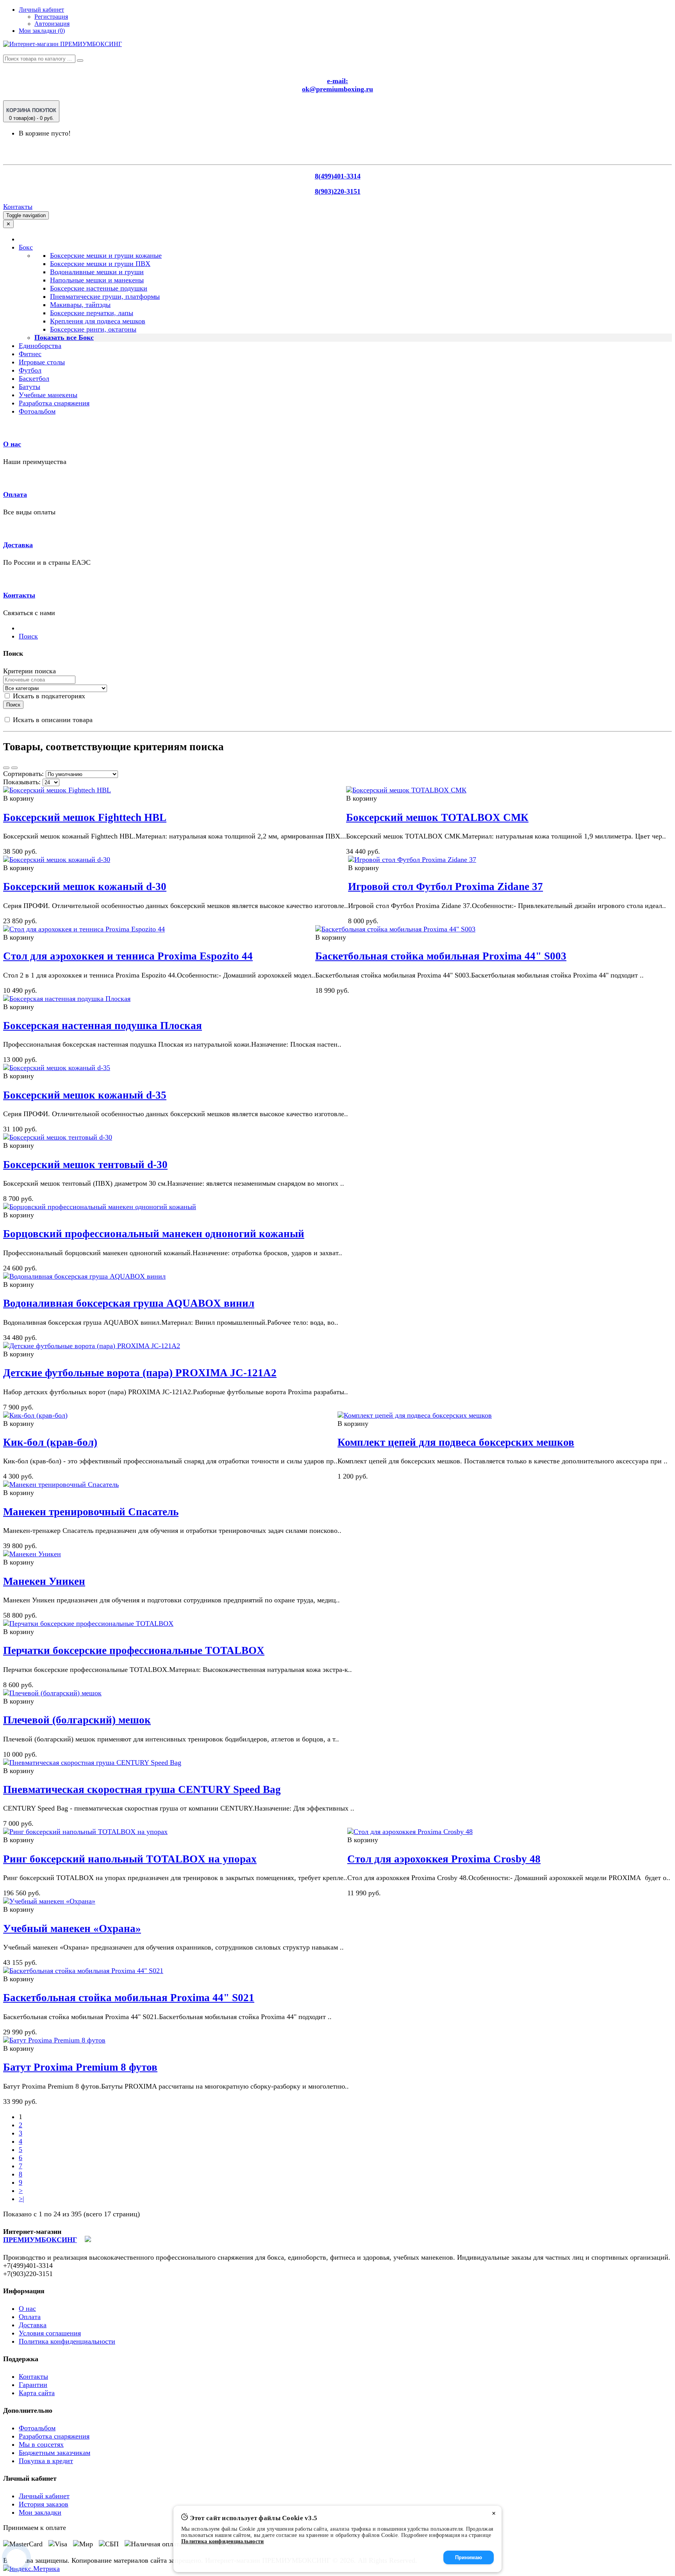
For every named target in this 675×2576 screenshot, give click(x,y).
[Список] (6, 768)
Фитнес (30, 354)
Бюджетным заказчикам (54, 2453)
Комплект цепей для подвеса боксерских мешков (456, 1442)
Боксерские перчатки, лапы (92, 313)
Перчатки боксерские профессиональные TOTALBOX (134, 1650)
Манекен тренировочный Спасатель (91, 1512)
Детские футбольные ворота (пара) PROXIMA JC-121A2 (140, 1373)
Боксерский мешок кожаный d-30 (85, 887)
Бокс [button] (26, 247)
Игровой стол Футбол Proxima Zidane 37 (446, 887)
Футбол (30, 370)
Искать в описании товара (52, 720)
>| (21, 2199)
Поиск (28, 636)
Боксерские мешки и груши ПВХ (100, 264)
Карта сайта (37, 2393)
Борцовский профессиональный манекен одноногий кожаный (154, 1234)
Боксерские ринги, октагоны (93, 329)
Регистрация (51, 17)
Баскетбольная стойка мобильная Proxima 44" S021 (129, 1998)
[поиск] (80, 61)
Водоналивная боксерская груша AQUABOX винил (129, 1303)
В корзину (19, 798)
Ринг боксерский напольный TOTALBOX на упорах (130, 1859)
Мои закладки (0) (42, 31)
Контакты (18, 207)
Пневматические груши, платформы (105, 296)
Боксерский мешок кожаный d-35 (85, 1095)
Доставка (18, 545)
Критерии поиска (29, 671)
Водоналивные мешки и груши (97, 272)
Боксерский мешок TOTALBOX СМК (437, 817)
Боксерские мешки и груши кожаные (106, 255)
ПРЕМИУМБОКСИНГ (40, 2240)
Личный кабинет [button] (41, 10)
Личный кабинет (44, 2496)
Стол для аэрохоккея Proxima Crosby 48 (444, 1859)
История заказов (44, 2504)
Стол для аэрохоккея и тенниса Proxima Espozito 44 (128, 956)
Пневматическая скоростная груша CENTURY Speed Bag (142, 1789)
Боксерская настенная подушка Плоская (103, 1026)
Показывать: (22, 782)
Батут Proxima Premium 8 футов (80, 2067)
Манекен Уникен (44, 1581)
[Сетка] (14, 768)
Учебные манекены (48, 395)
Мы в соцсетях (41, 2444)
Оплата (15, 494)
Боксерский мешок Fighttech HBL (85, 817)
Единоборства (40, 346)
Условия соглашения (50, 2333)
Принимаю (469, 2557)
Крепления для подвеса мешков (98, 321)
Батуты (29, 387)
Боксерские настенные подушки (99, 288)
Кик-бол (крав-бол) (50, 1442)
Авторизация (52, 24)
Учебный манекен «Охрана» (72, 1928)
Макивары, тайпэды (80, 305)
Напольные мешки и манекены (97, 280)
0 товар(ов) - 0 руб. (31, 114)
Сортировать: (23, 774)
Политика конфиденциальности (67, 2341)
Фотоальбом (37, 411)
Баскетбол (34, 378)
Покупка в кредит (46, 2461)
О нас (12, 444)
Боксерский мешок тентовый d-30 (85, 1165)
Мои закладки (40, 2512)
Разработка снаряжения (54, 403)
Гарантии (33, 2385)
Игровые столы (42, 362)
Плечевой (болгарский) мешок (77, 1720)
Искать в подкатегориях (48, 696)
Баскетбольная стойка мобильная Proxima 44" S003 (441, 956)
